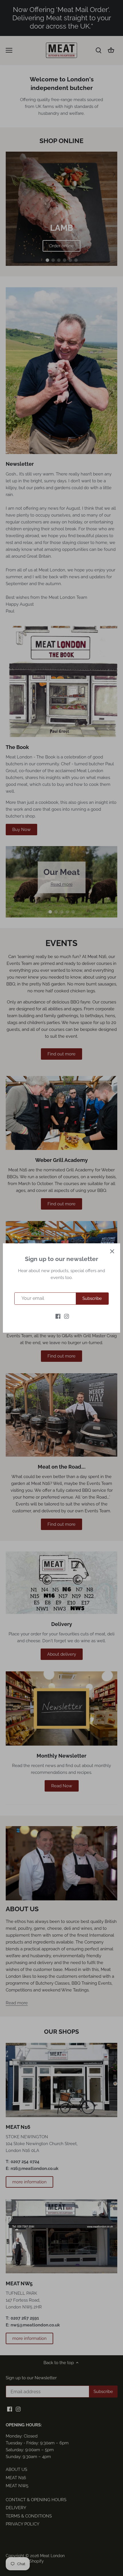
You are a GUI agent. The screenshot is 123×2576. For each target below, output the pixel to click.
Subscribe (92, 1298)
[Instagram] (67, 1316)
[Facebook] (58, 1316)
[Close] (112, 1251)
